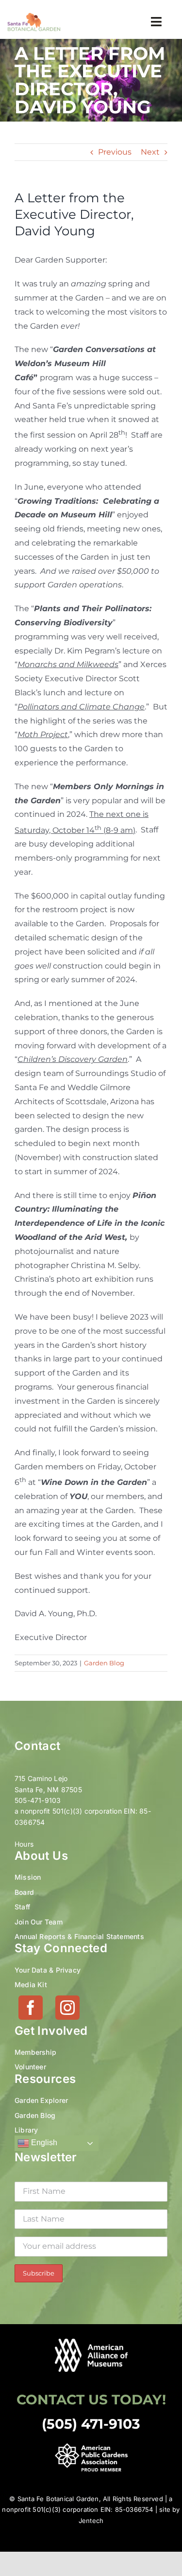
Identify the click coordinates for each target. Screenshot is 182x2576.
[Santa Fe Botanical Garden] (34, 16)
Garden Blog (104, 1663)
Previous (115, 152)
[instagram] (67, 2008)
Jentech (91, 2521)
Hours (24, 1844)
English (43, 2143)
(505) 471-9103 (91, 2424)
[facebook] (31, 2008)
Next (150, 152)
